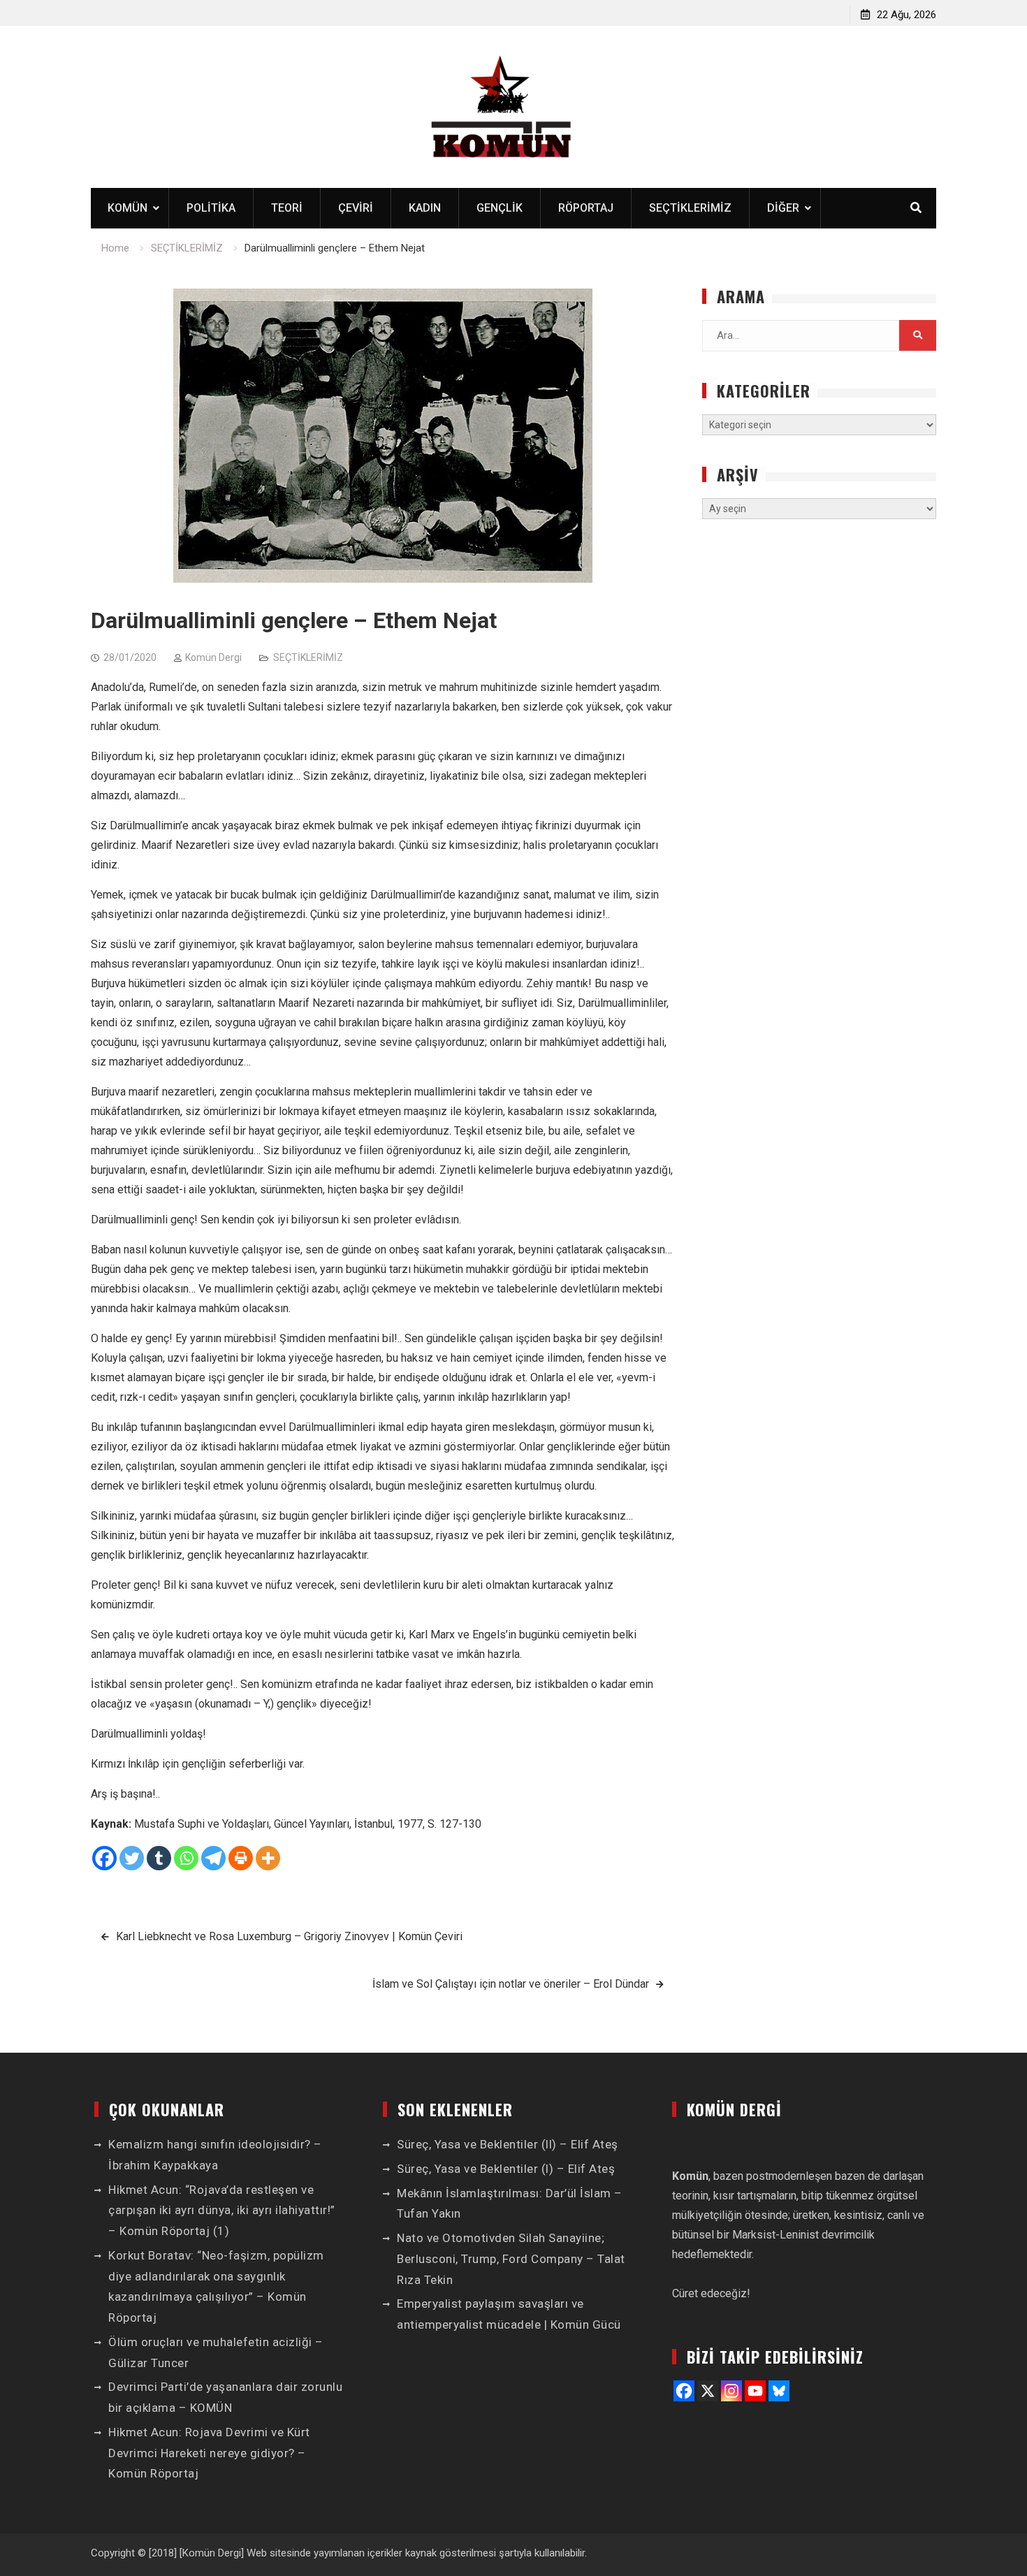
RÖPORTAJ (586, 208)
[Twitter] (132, 1858)
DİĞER (783, 208)
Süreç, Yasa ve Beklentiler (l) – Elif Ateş (506, 2169)
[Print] (241, 1858)
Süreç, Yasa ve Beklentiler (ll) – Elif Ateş (508, 2144)
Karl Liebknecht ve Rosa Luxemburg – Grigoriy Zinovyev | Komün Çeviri (289, 1936)
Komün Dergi (213, 657)
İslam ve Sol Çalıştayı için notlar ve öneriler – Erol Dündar (511, 1984)
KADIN (425, 208)
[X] (708, 2391)
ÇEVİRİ (356, 208)
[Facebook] (104, 1858)
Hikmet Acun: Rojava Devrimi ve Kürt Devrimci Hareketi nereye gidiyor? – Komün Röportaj (209, 2453)
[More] (268, 1858)
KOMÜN (128, 208)
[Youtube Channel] (755, 2391)
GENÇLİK (500, 208)
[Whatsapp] (186, 1858)
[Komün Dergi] (212, 2553)
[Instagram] (731, 2391)
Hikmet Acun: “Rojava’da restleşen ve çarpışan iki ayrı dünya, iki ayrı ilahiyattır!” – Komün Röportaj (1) (222, 2211)
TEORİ (287, 208)
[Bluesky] (779, 2391)
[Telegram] (213, 1858)
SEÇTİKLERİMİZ (690, 208)
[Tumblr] (159, 1858)
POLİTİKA (211, 208)
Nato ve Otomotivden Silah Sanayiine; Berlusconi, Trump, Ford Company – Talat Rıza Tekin (511, 2259)
